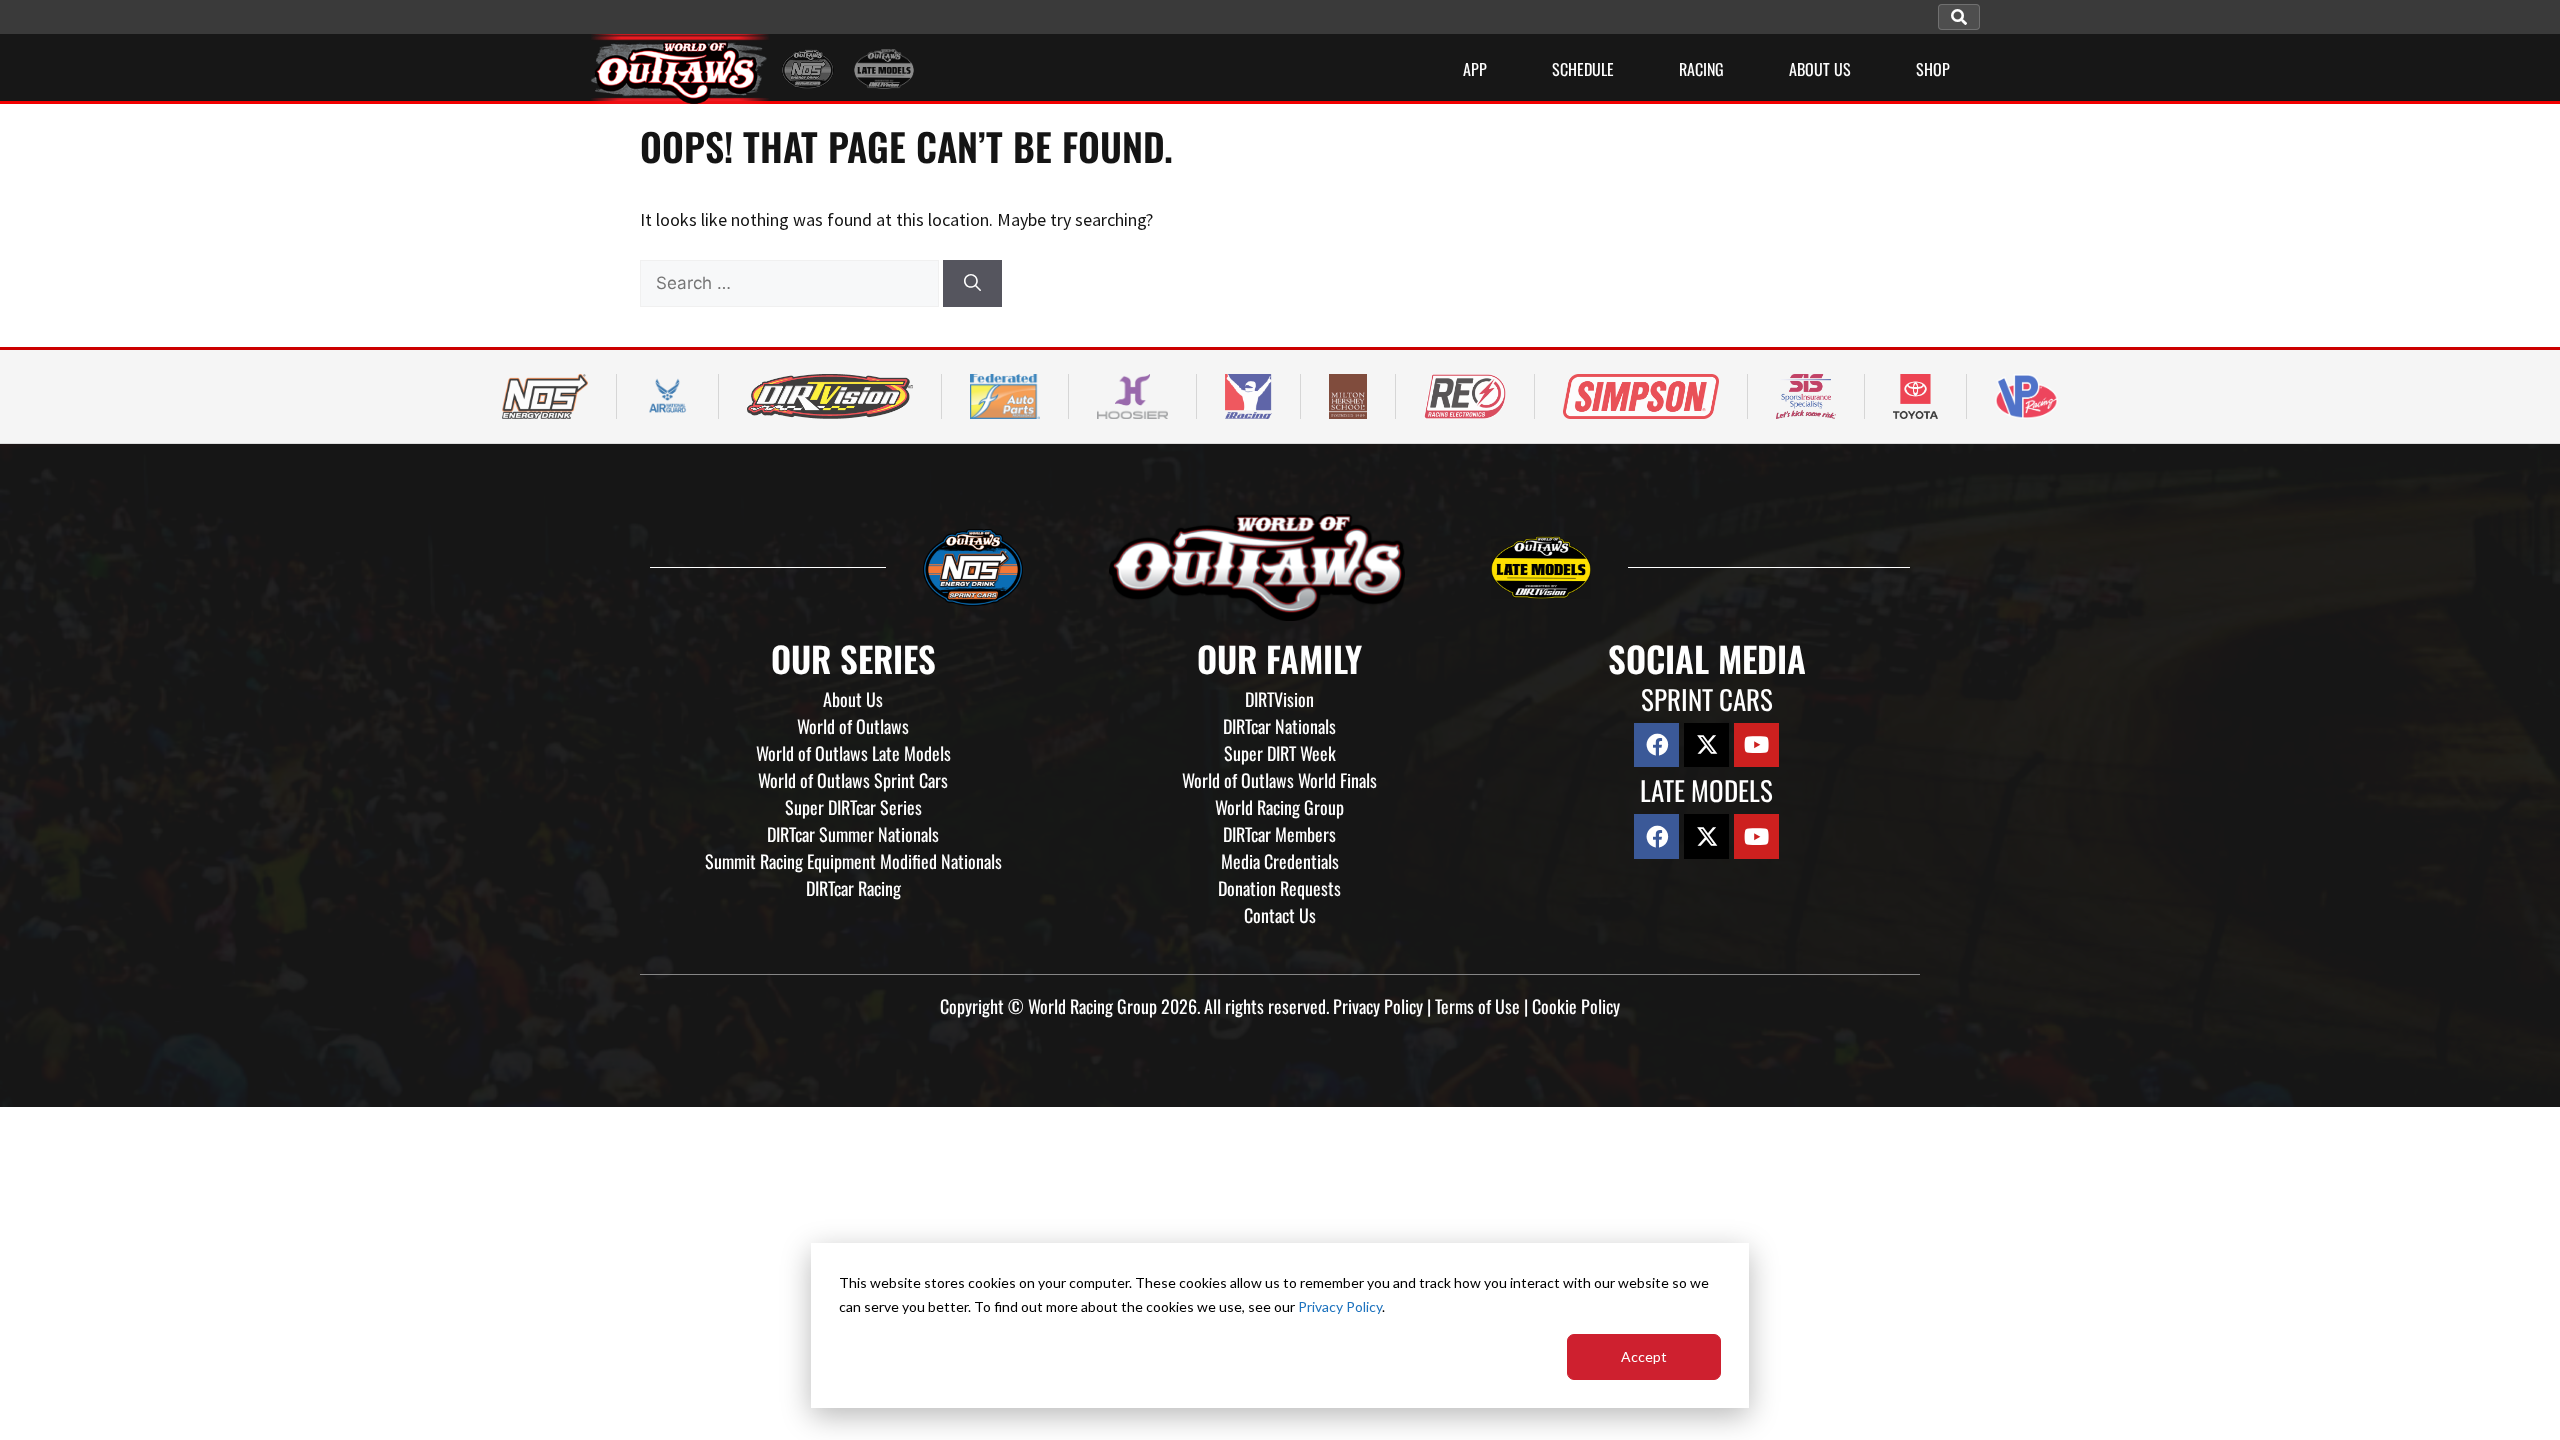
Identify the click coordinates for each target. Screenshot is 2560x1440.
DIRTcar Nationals (1279, 726)
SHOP (1933, 69)
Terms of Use (1477, 1006)
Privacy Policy (1340, 1306)
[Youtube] (1756, 745)
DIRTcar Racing (853, 888)
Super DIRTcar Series (853, 807)
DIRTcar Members (1279, 834)
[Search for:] (791, 282)
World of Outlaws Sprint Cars (853, 780)
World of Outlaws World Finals (1279, 780)
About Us (853, 699)
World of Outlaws (853, 726)
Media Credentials (1280, 861)
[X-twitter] (1706, 745)
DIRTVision (1279, 699)
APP (1475, 69)
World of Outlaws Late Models (853, 753)
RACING (1701, 69)
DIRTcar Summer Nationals (853, 834)
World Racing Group (1279, 807)
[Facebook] (1656, 745)
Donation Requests (1279, 888)
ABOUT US (1820, 69)
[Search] (972, 284)
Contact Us (1280, 915)
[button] (1959, 17)
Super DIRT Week (1280, 753)
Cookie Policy (1576, 1006)
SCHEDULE (1583, 69)
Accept (1644, 1356)
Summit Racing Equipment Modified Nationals (853, 861)
